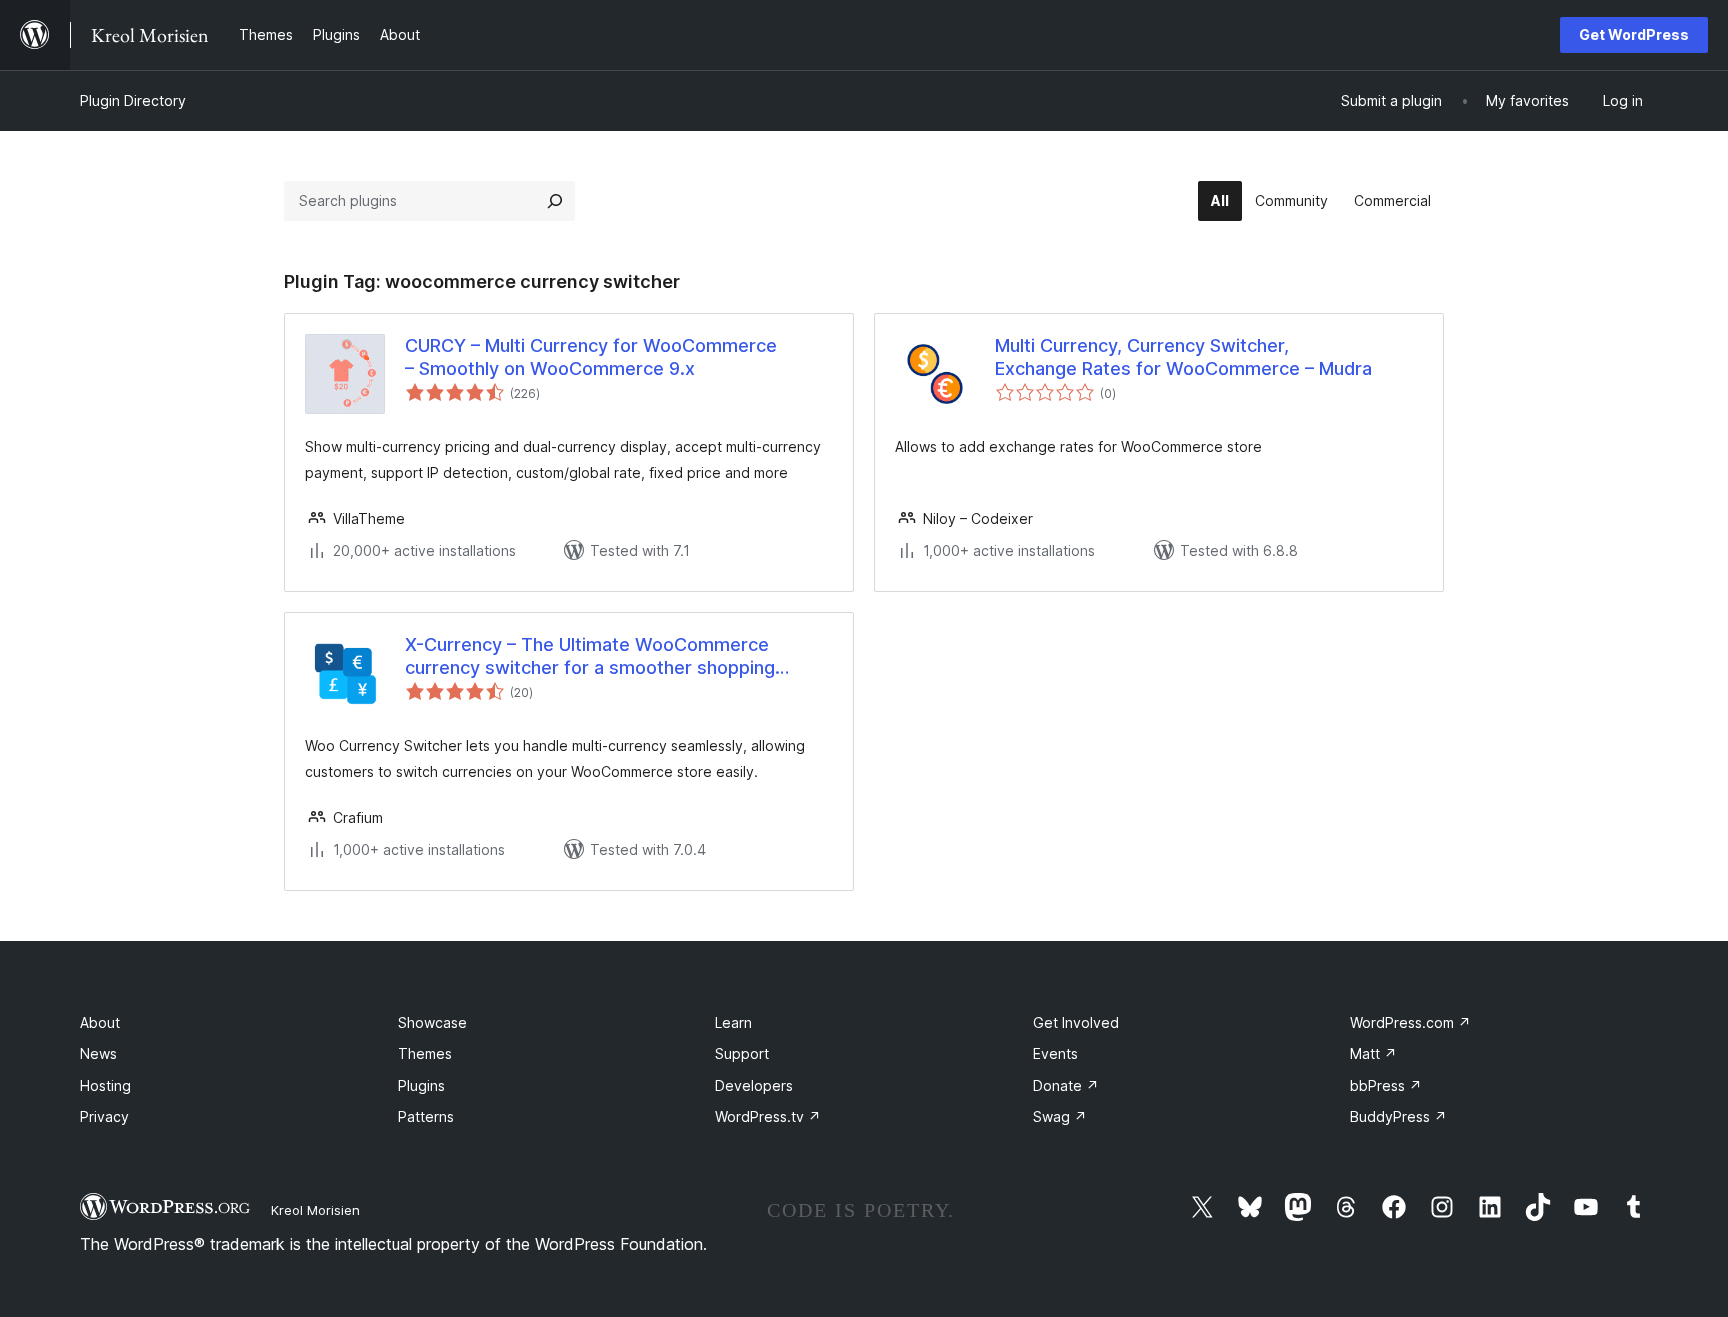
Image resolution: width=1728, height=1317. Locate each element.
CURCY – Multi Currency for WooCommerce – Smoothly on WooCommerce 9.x (591, 357)
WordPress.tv (768, 1116)
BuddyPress (1398, 1116)
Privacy (104, 1116)
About (100, 1022)
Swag (1060, 1116)
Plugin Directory (133, 100)
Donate (1066, 1085)
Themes (425, 1053)
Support (742, 1053)
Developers (754, 1085)
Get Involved (1076, 1022)
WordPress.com (1410, 1022)
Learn (733, 1022)
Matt (1373, 1053)
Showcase (432, 1022)
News (98, 1053)
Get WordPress (1634, 34)
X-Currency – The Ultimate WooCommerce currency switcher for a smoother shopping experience (590, 657)
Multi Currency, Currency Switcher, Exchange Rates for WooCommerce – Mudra (1183, 357)
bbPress (1386, 1085)
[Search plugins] (555, 201)
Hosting (105, 1085)
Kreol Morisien (315, 1210)
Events (1055, 1053)
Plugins (421, 1085)
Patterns (426, 1116)
